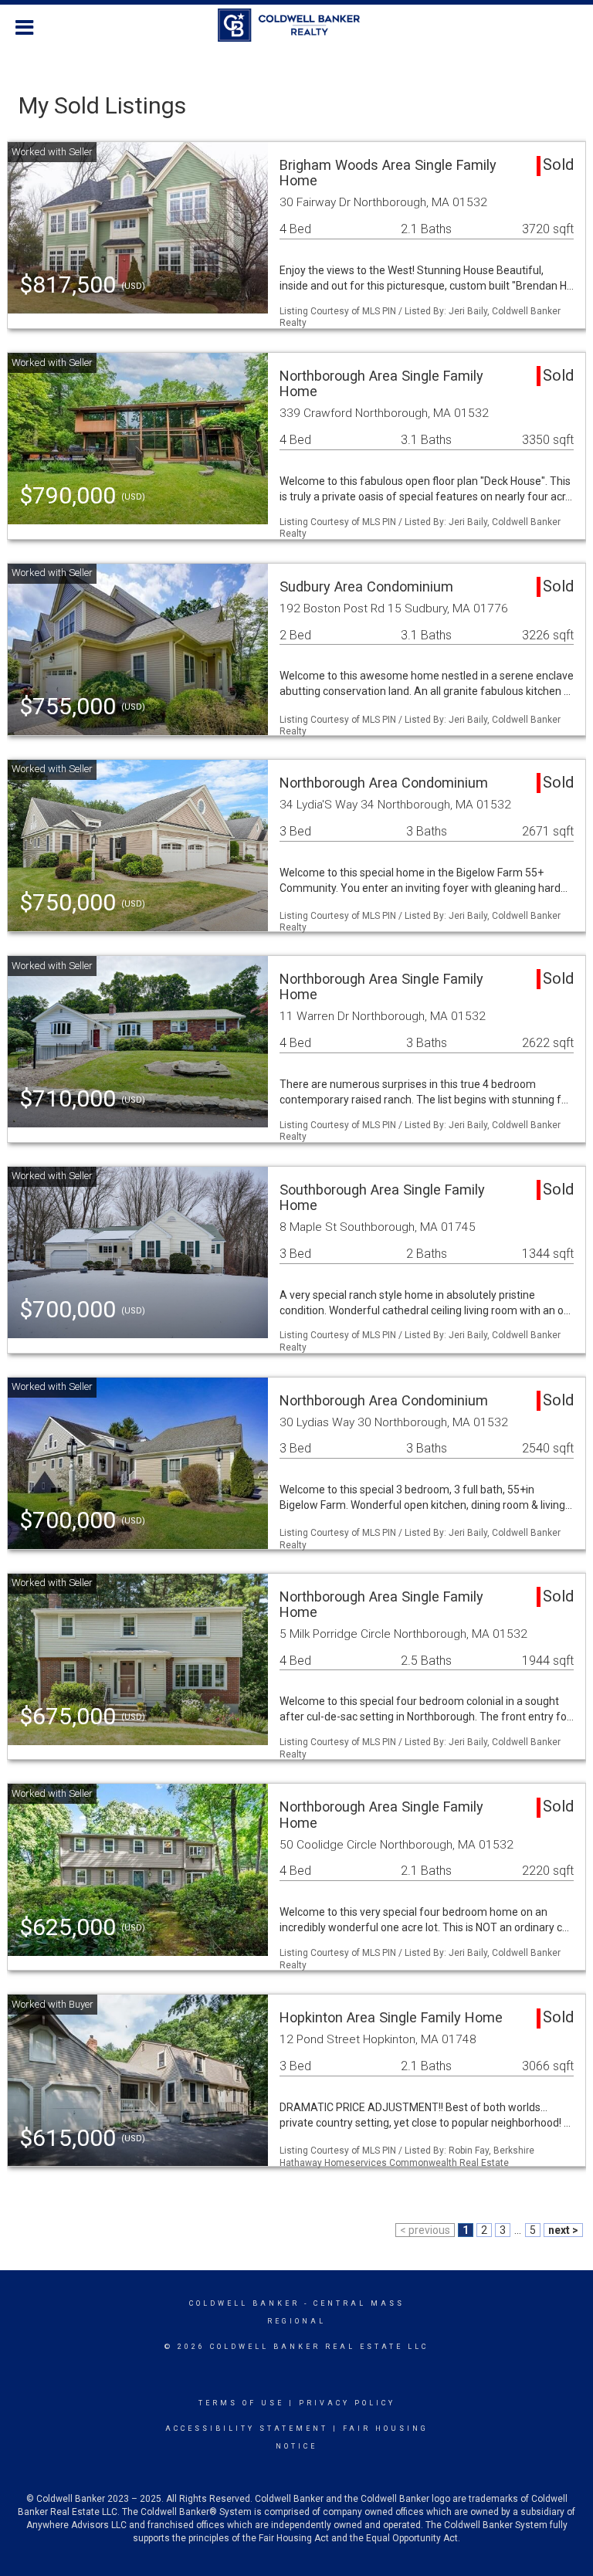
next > (563, 2230)
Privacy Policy (347, 2403)
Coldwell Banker (244, 2303)
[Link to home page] (296, 25)
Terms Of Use (241, 2403)
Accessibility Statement (247, 2429)
